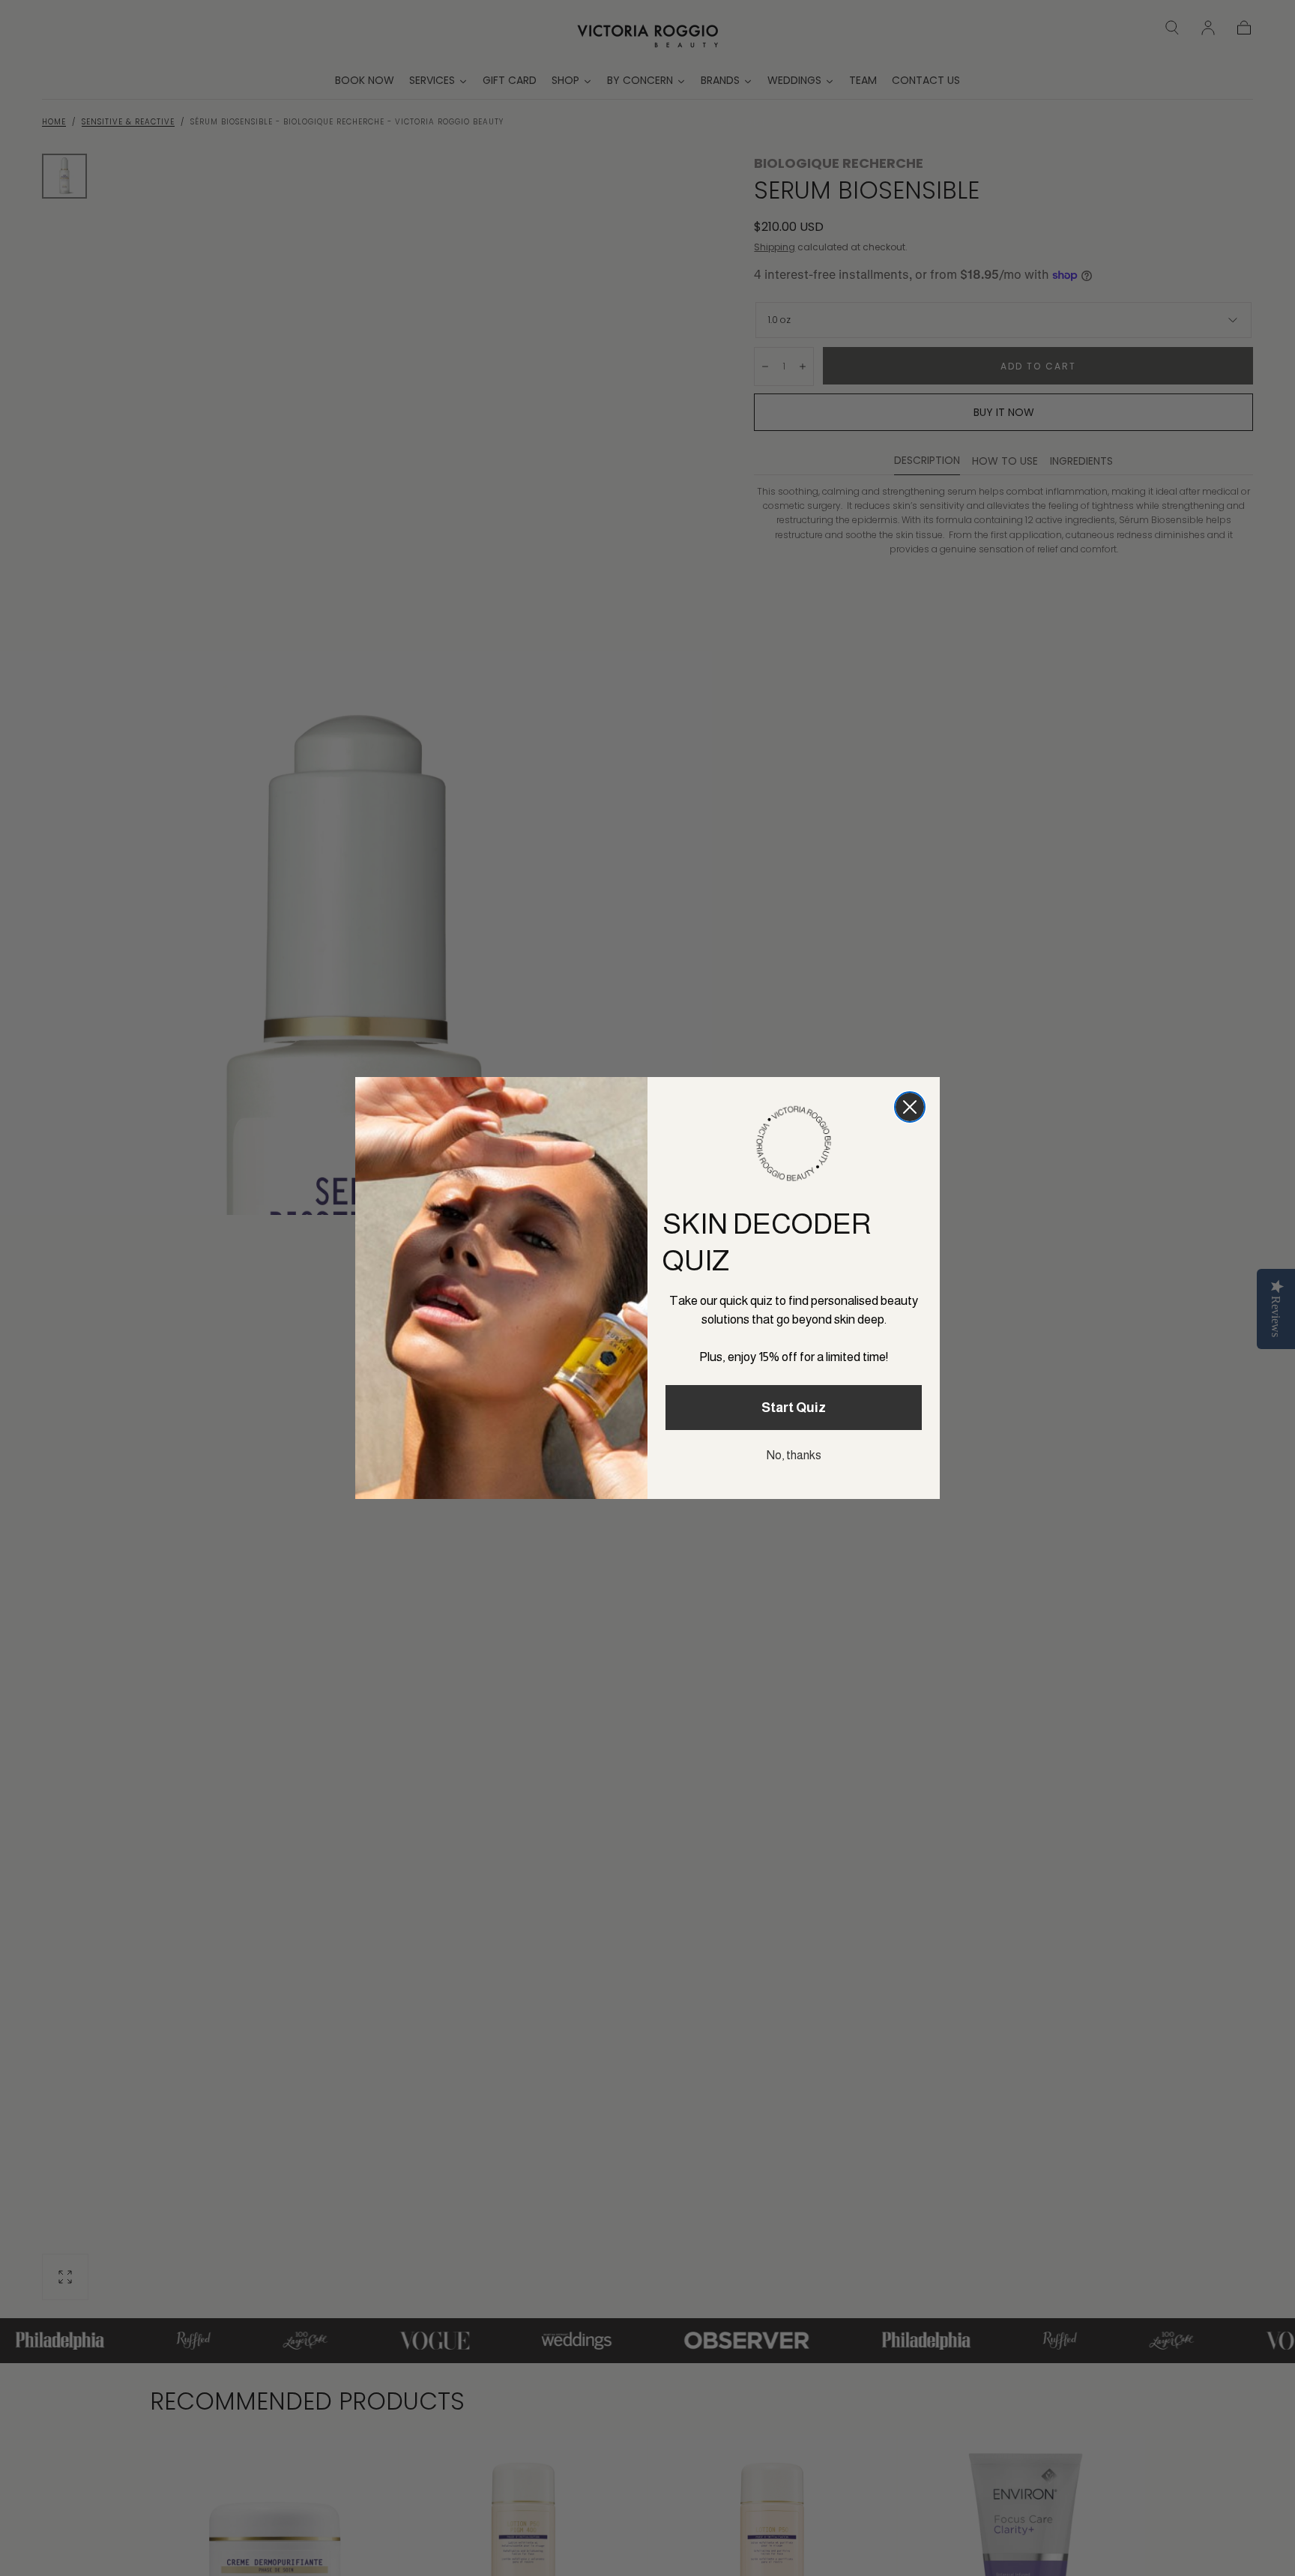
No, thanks (794, 1455)
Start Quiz (794, 1408)
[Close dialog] (910, 1107)
